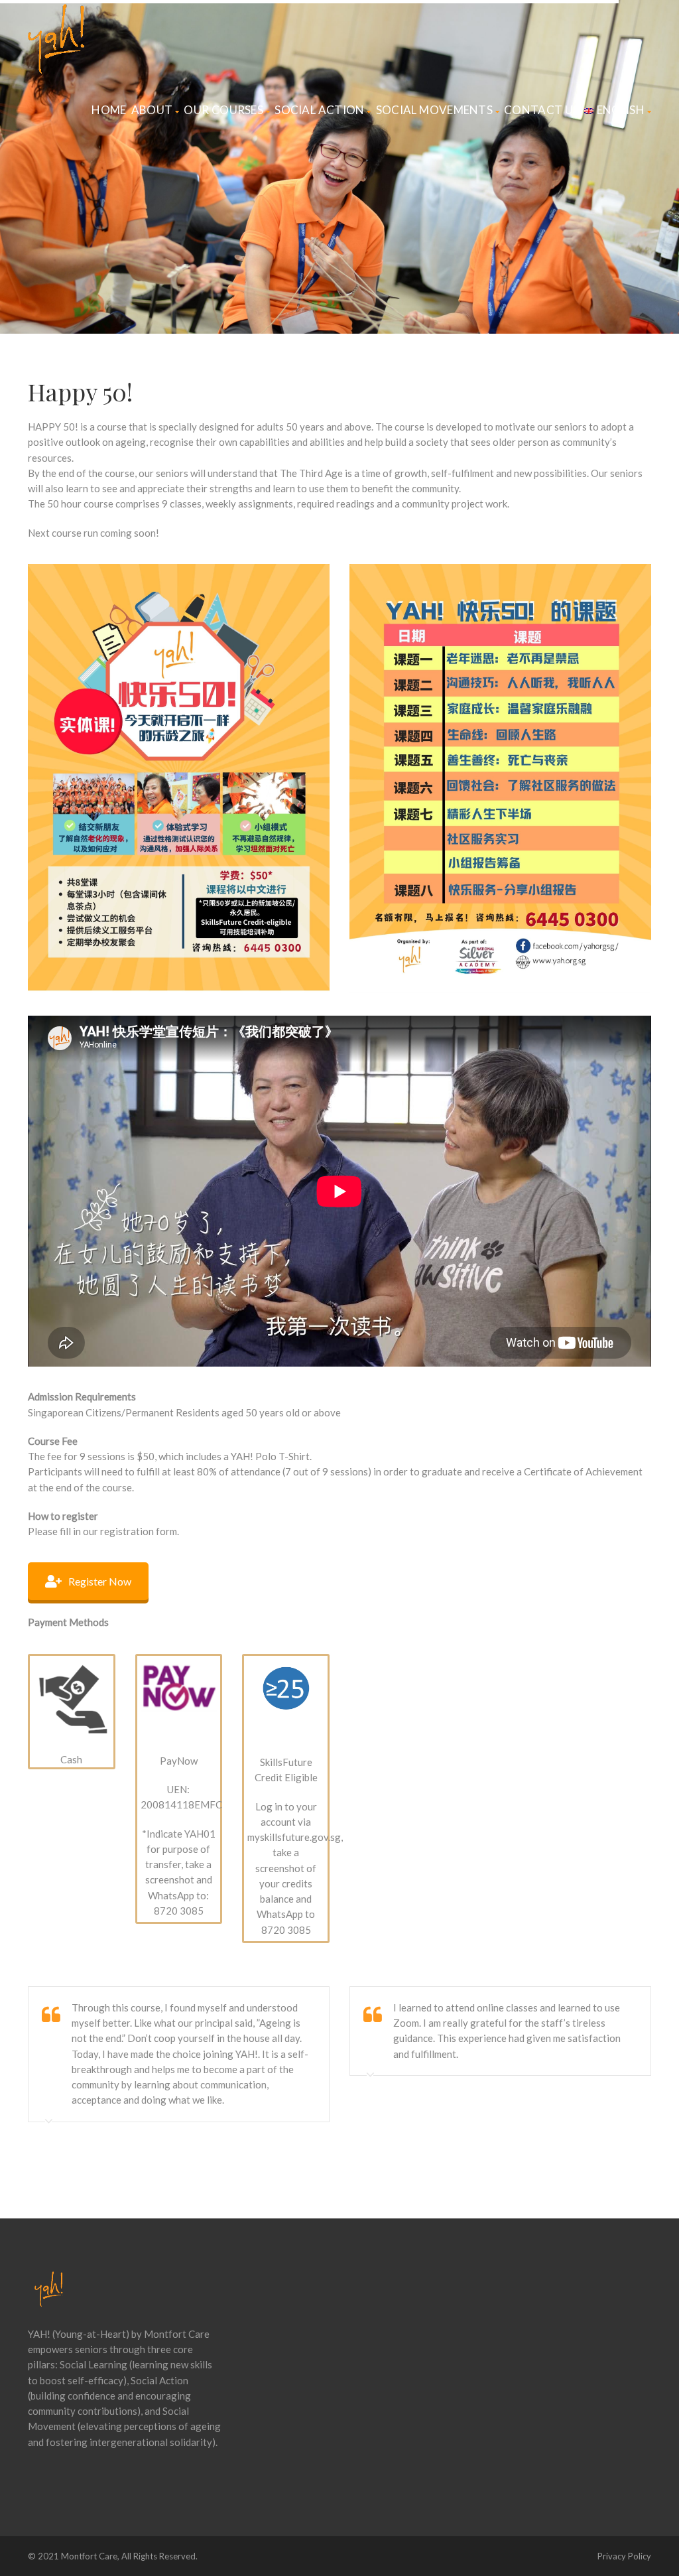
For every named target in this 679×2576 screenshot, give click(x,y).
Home (109, 110)
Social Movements (434, 110)
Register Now (100, 1581)
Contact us (542, 110)
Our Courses (223, 110)
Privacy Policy (624, 2556)
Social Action (319, 110)
